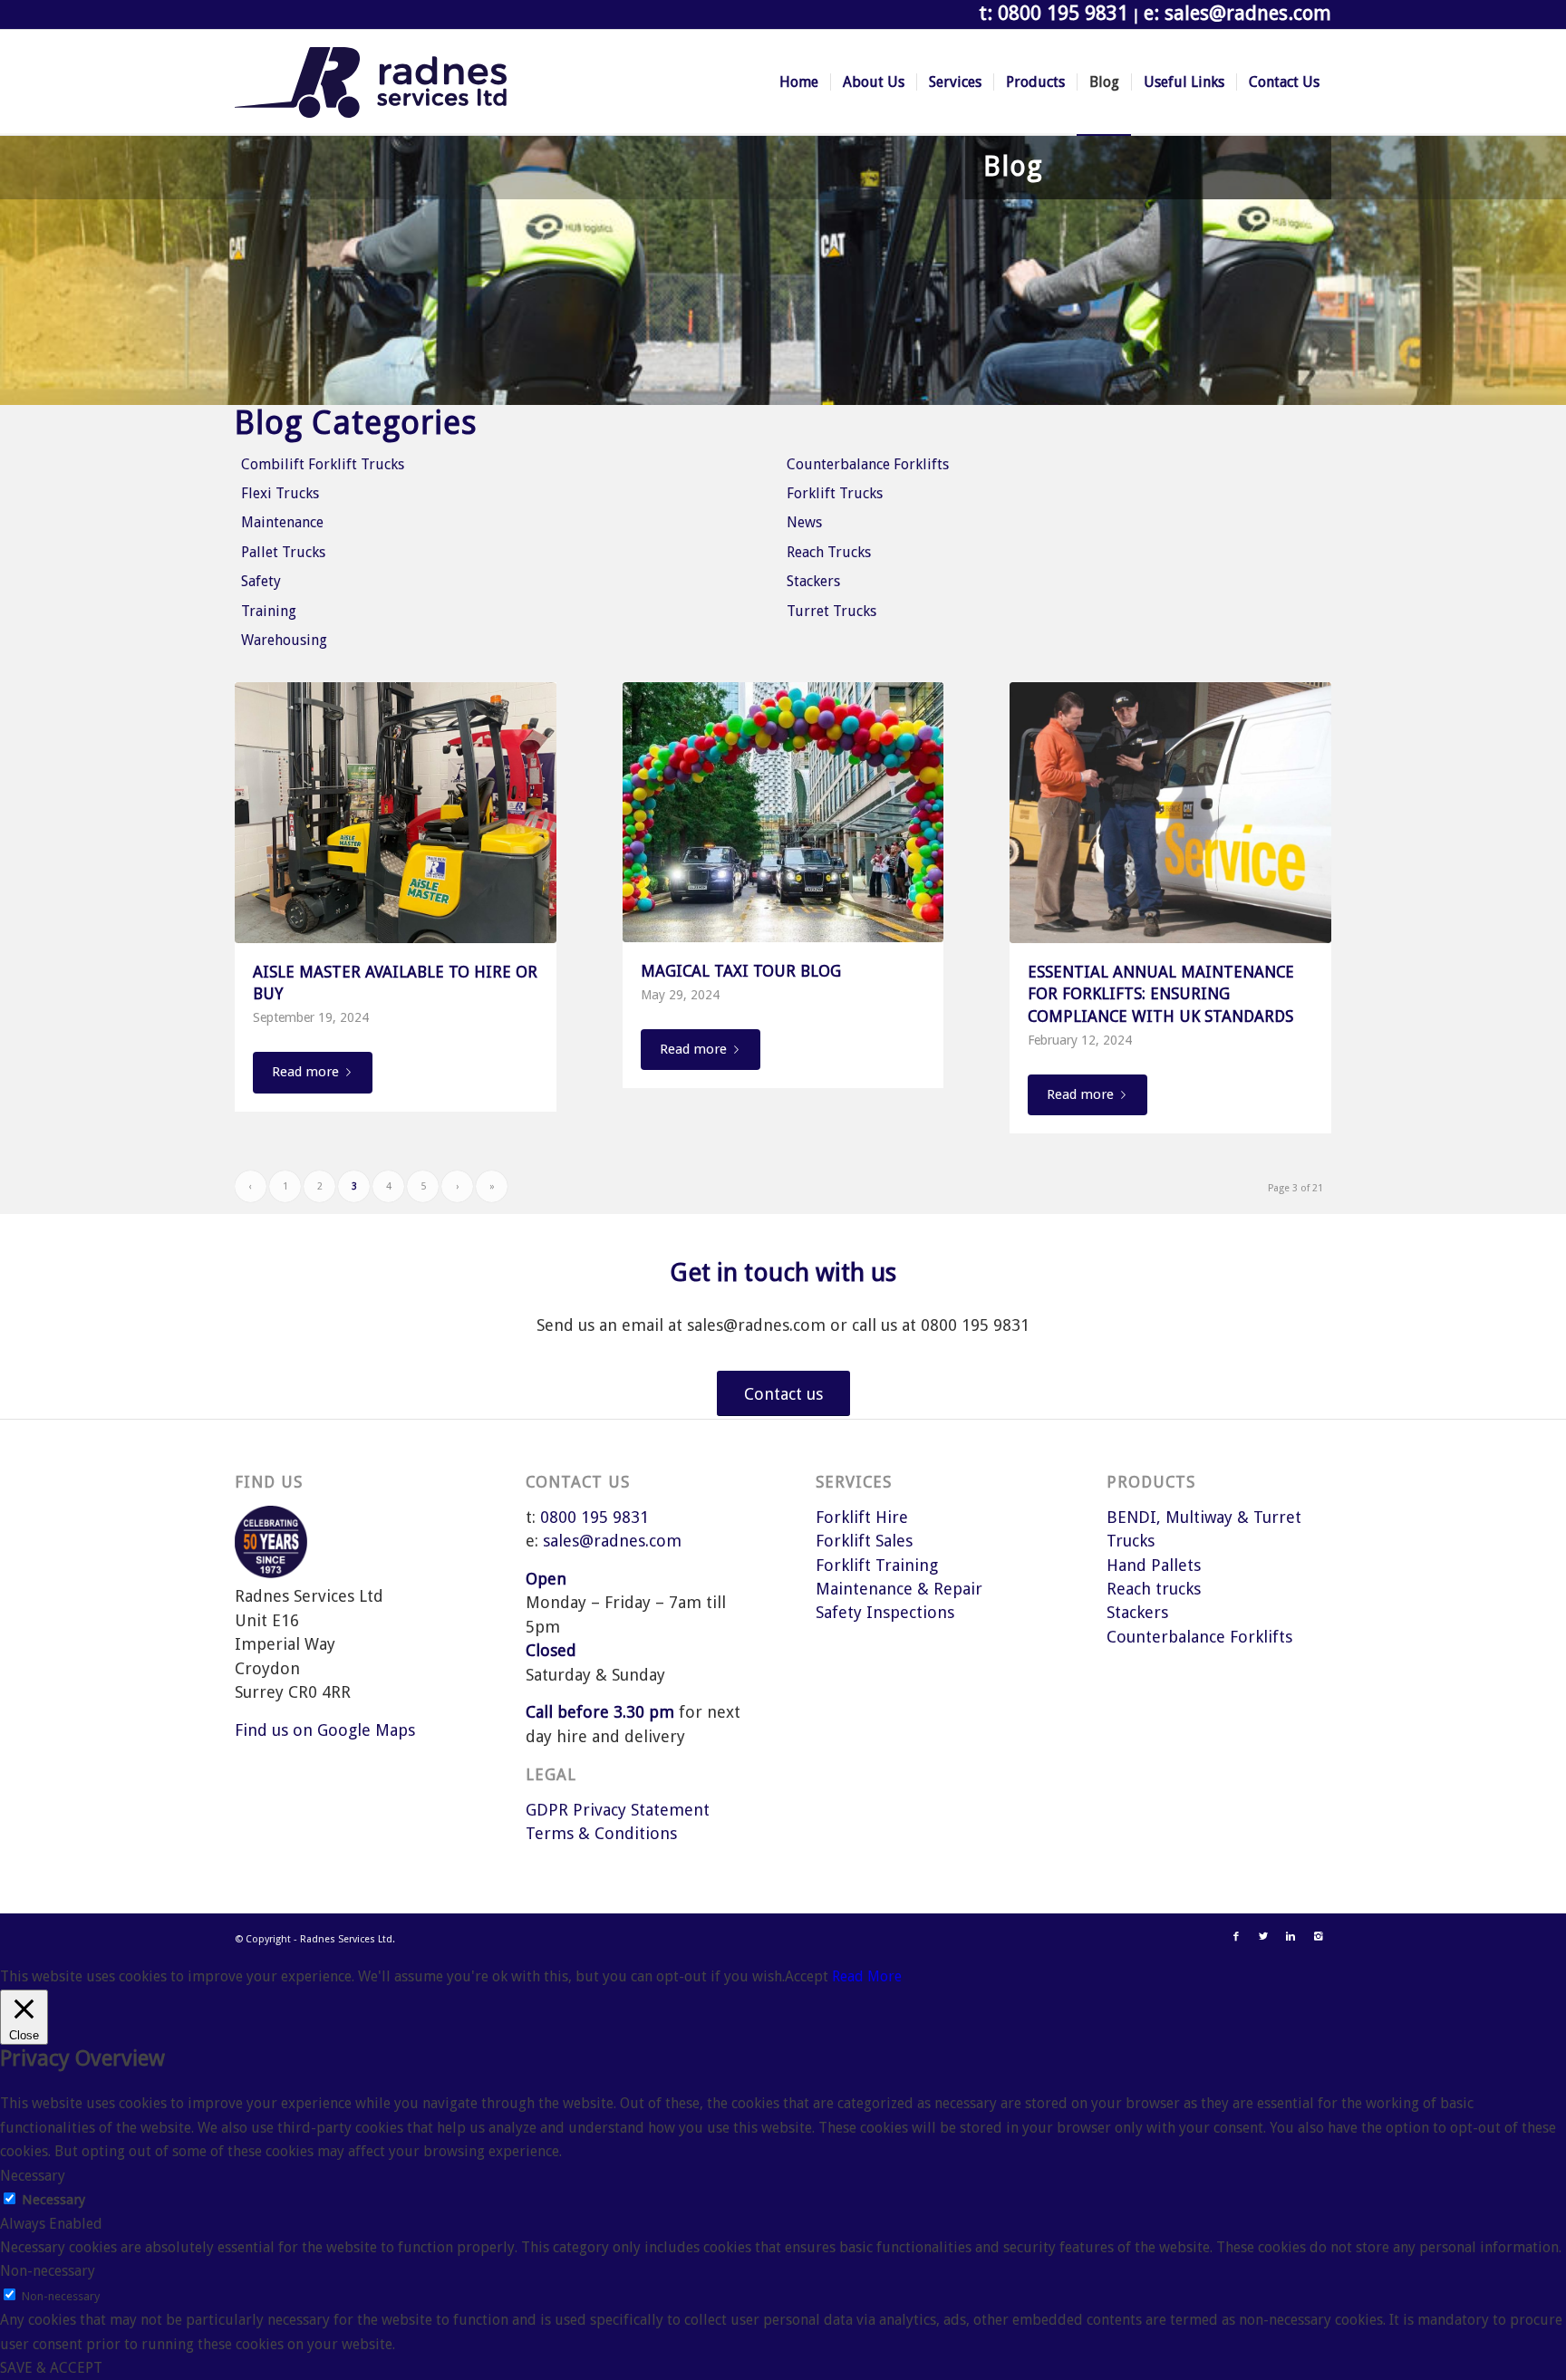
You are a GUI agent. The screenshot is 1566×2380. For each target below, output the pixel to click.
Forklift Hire (862, 1517)
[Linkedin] (1290, 1937)
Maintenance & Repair (899, 1589)
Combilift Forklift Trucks (323, 464)
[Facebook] (1236, 1937)
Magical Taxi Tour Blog (741, 971)
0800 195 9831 (594, 1517)
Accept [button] (807, 1976)
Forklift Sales (864, 1541)
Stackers (813, 581)
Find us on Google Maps (325, 1730)
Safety (261, 581)
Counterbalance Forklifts (868, 464)
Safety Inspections (885, 1612)
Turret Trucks (831, 611)
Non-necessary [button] (48, 2271)
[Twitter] (1263, 1937)
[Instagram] (1318, 1937)
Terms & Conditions (601, 1833)
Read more (305, 1072)
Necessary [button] (33, 2176)
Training (269, 611)
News (804, 522)
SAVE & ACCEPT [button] (51, 2368)
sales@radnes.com (612, 1541)
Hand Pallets (1154, 1565)
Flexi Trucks (280, 493)
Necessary (53, 2200)
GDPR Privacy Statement (618, 1810)
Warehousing (284, 640)
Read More (867, 1976)
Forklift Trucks (835, 493)
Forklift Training (877, 1565)
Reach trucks (1154, 1589)
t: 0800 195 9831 (1054, 13)
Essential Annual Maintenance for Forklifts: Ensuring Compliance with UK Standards (1161, 994)
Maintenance (282, 522)
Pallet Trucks (283, 552)
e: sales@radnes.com (1237, 13)
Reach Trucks (829, 552)
